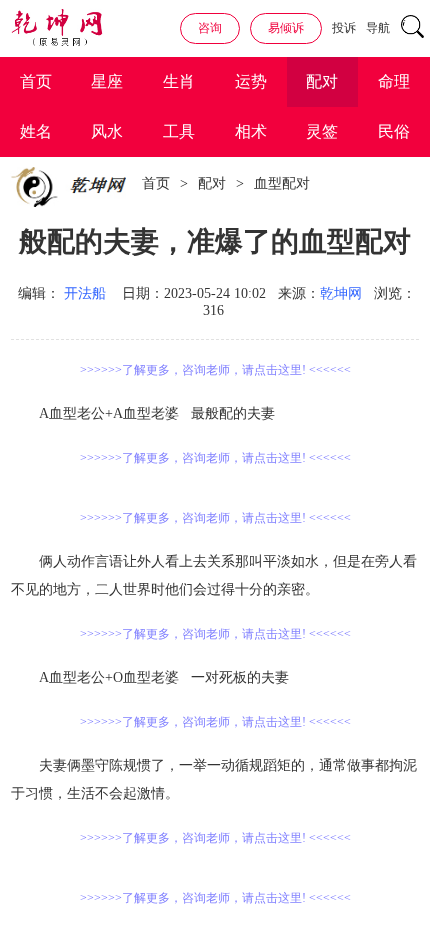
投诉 (344, 28)
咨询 (210, 28)
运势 (251, 81)
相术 (251, 131)
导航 (378, 28)
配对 (322, 81)
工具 (179, 131)
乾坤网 (341, 293)
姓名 (36, 131)
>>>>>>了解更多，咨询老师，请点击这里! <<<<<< (215, 370)
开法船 (85, 293)
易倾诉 (286, 28)
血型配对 (282, 183)
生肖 (179, 81)
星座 (107, 81)
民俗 (394, 131)
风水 (107, 131)
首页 (36, 81)
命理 (394, 81)
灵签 (322, 131)
